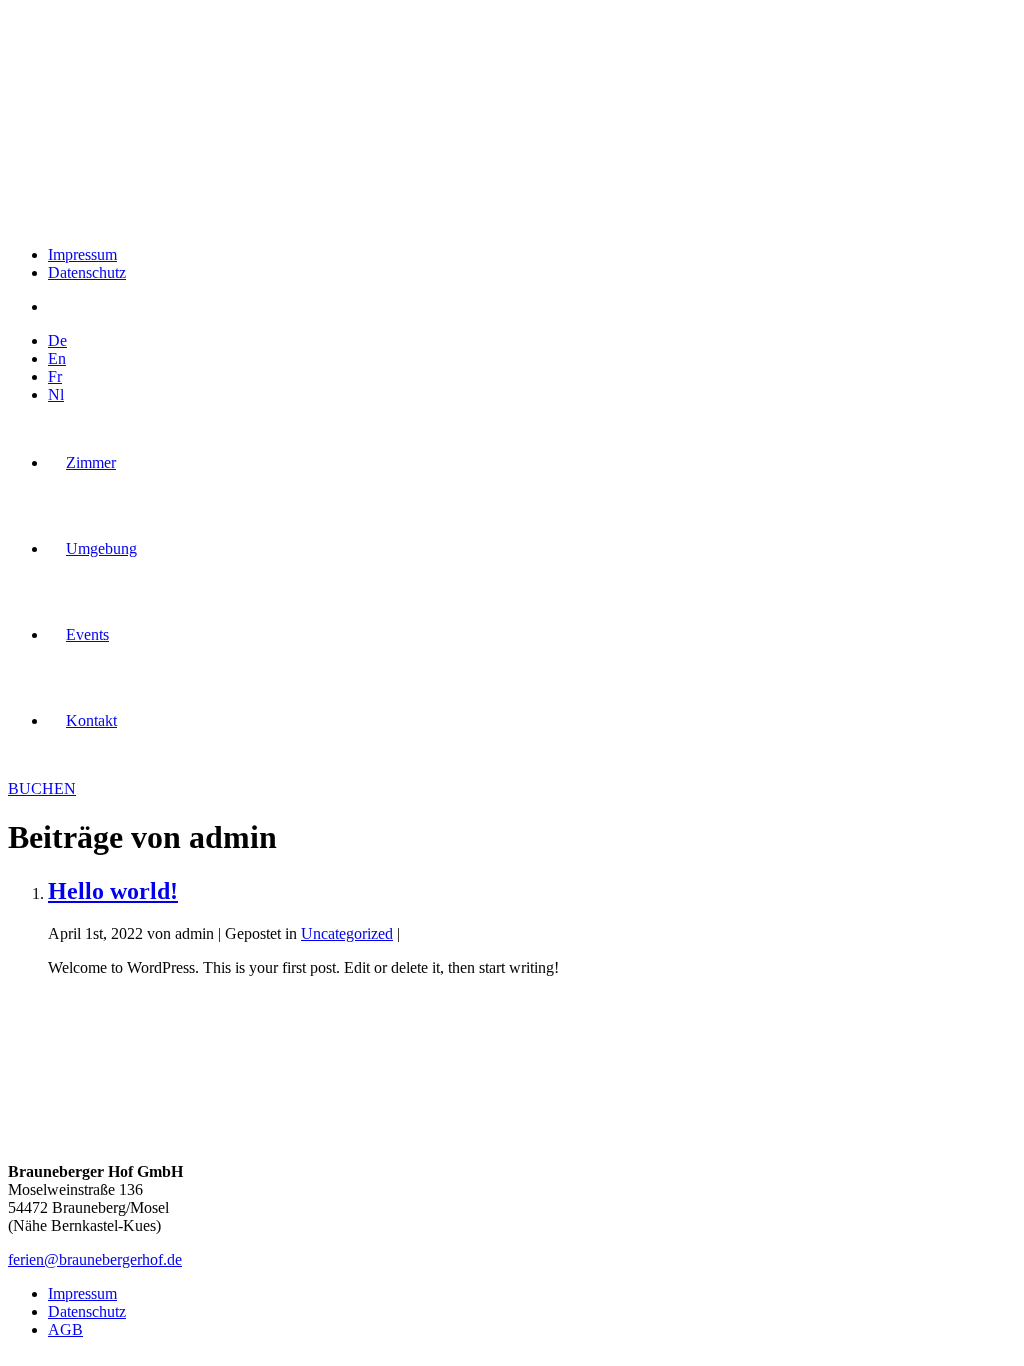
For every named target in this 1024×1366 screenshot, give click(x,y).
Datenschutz (87, 272)
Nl (56, 394)
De (57, 340)
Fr (55, 376)
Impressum (82, 254)
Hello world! (113, 891)
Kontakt (91, 720)
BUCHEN (42, 788)
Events (87, 634)
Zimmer (91, 462)
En (57, 358)
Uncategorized (347, 933)
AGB (65, 1329)
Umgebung (101, 548)
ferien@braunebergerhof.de (95, 1259)
